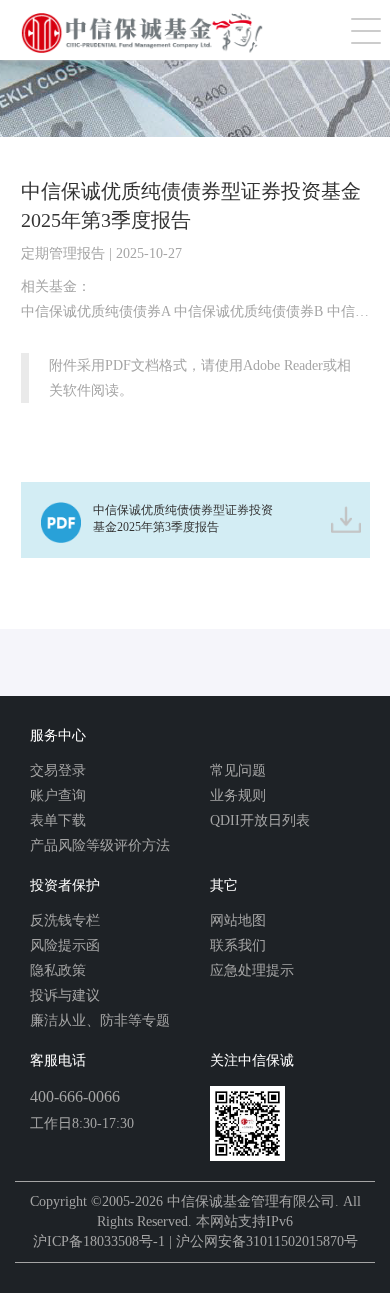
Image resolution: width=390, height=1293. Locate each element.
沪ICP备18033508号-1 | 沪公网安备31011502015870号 (195, 1241)
